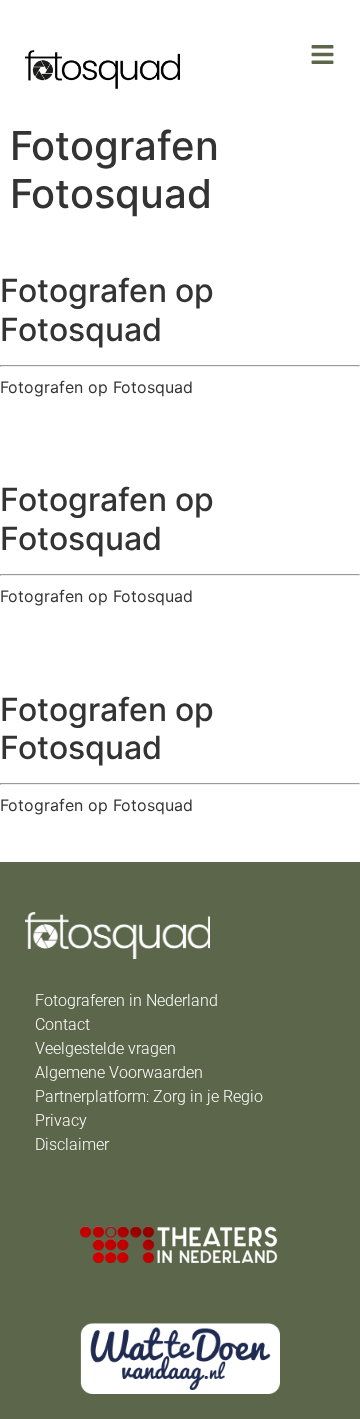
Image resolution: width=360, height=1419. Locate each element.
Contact (62, 1024)
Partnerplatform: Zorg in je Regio (149, 1096)
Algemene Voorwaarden (119, 1072)
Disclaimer (72, 1144)
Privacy (61, 1120)
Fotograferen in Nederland (126, 1000)
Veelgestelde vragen (105, 1048)
